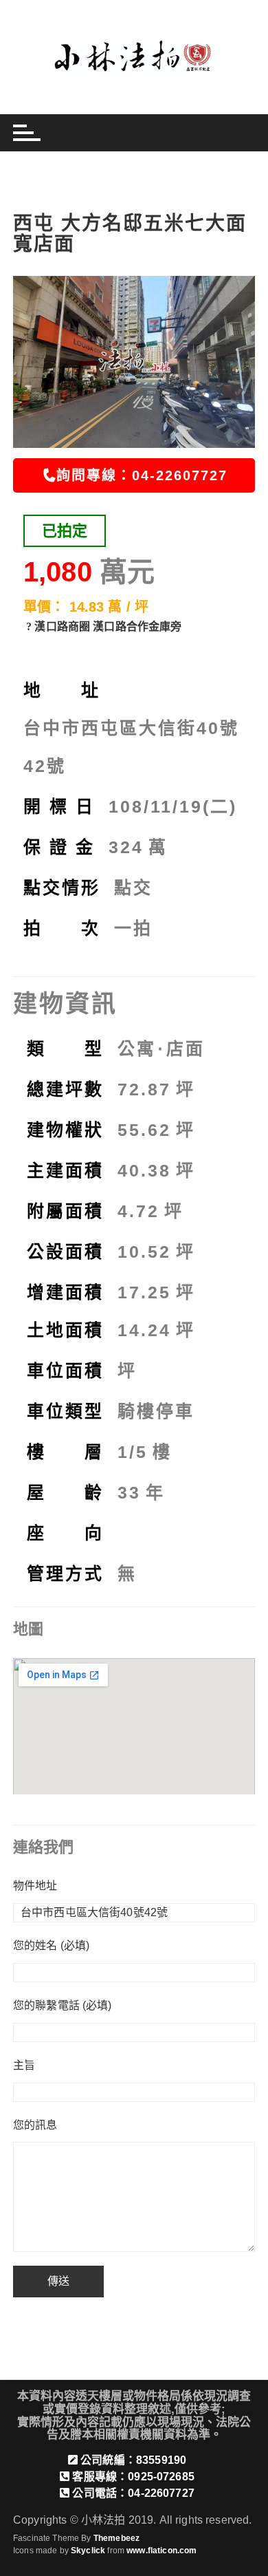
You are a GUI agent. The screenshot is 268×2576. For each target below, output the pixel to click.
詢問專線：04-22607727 (142, 475)
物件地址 (35, 1886)
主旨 (24, 2065)
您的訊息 (35, 2125)
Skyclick (88, 2551)
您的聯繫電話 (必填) (63, 2005)
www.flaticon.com (161, 2551)
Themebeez (116, 2538)
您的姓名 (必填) (51, 1945)
